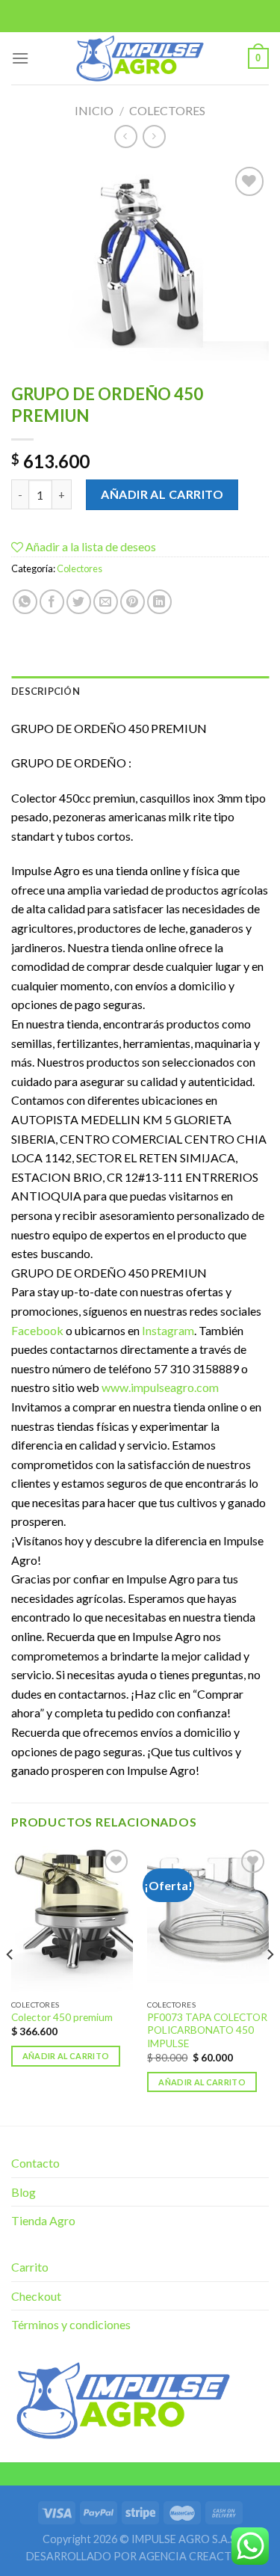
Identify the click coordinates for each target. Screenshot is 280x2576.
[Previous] (10, 1984)
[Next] (270, 1984)
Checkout (36, 2296)
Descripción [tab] (46, 691)
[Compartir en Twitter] (79, 602)
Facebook (37, 1330)
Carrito (30, 2267)
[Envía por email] (106, 602)
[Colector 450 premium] (72, 1919)
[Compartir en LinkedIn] (159, 602)
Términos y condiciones (71, 2324)
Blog (24, 2192)
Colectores (167, 110)
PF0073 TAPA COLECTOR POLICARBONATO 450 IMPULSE (207, 2030)
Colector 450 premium (62, 2017)
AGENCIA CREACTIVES (197, 2556)
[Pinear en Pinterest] (133, 602)
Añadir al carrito (162, 494)
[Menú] (20, 58)
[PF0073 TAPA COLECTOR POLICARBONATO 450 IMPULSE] (208, 1919)
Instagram (168, 1330)
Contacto (35, 2163)
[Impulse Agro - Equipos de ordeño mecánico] (140, 58)
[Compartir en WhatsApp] (25, 602)
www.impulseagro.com (160, 1387)
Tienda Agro (43, 2220)
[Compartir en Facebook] (52, 602)
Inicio (94, 110)
